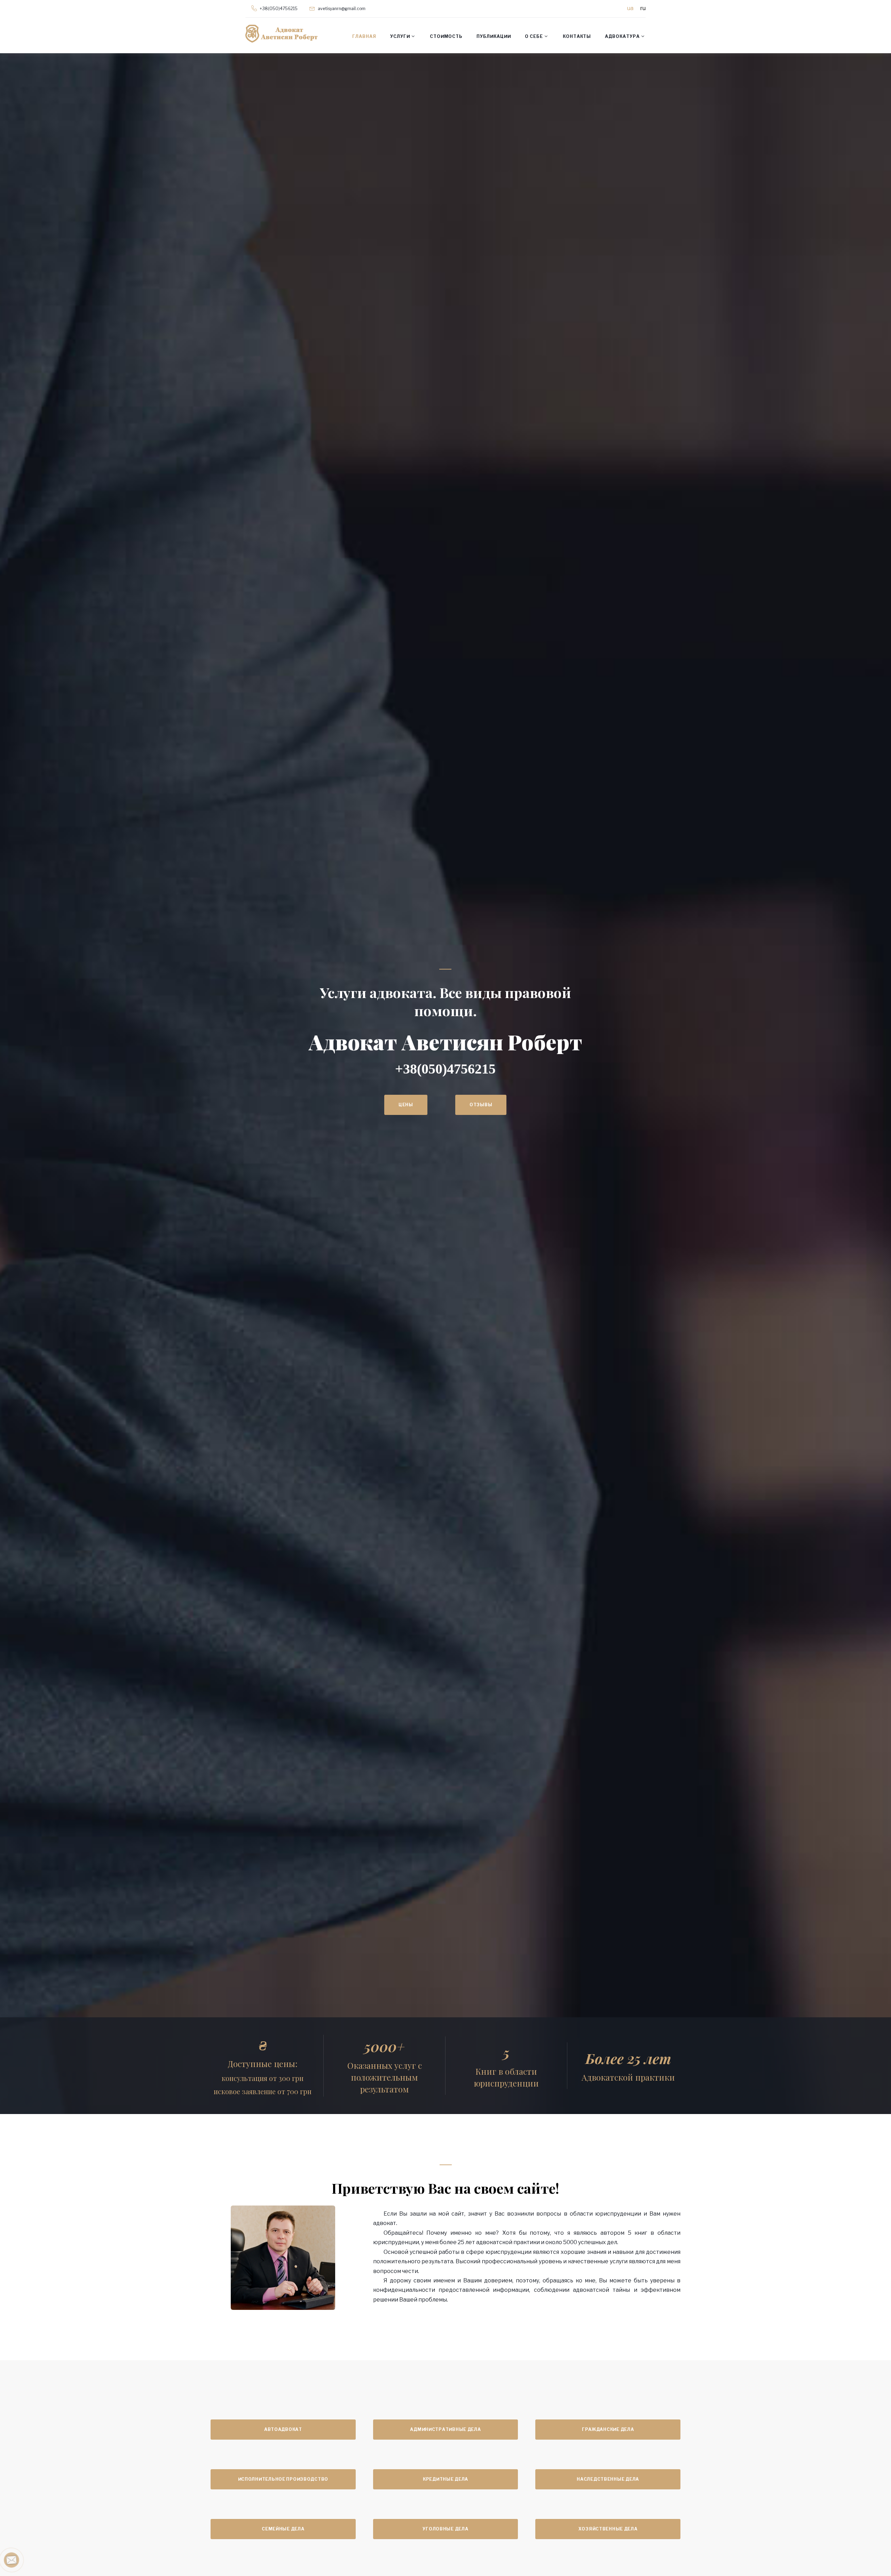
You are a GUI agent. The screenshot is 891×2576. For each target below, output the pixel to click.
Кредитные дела (445, 2479)
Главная (364, 36)
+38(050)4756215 (279, 9)
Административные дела (445, 2429)
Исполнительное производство (283, 2479)
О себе (534, 36)
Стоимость (446, 36)
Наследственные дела (608, 2479)
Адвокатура (622, 36)
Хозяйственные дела (608, 2529)
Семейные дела (283, 2529)
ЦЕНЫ (538, 1094)
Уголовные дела (445, 2529)
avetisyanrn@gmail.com (342, 9)
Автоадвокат (283, 2429)
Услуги (400, 36)
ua (630, 8)
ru (643, 8)
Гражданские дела (608, 2429)
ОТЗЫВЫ (612, 1094)
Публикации (494, 36)
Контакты (577, 36)
